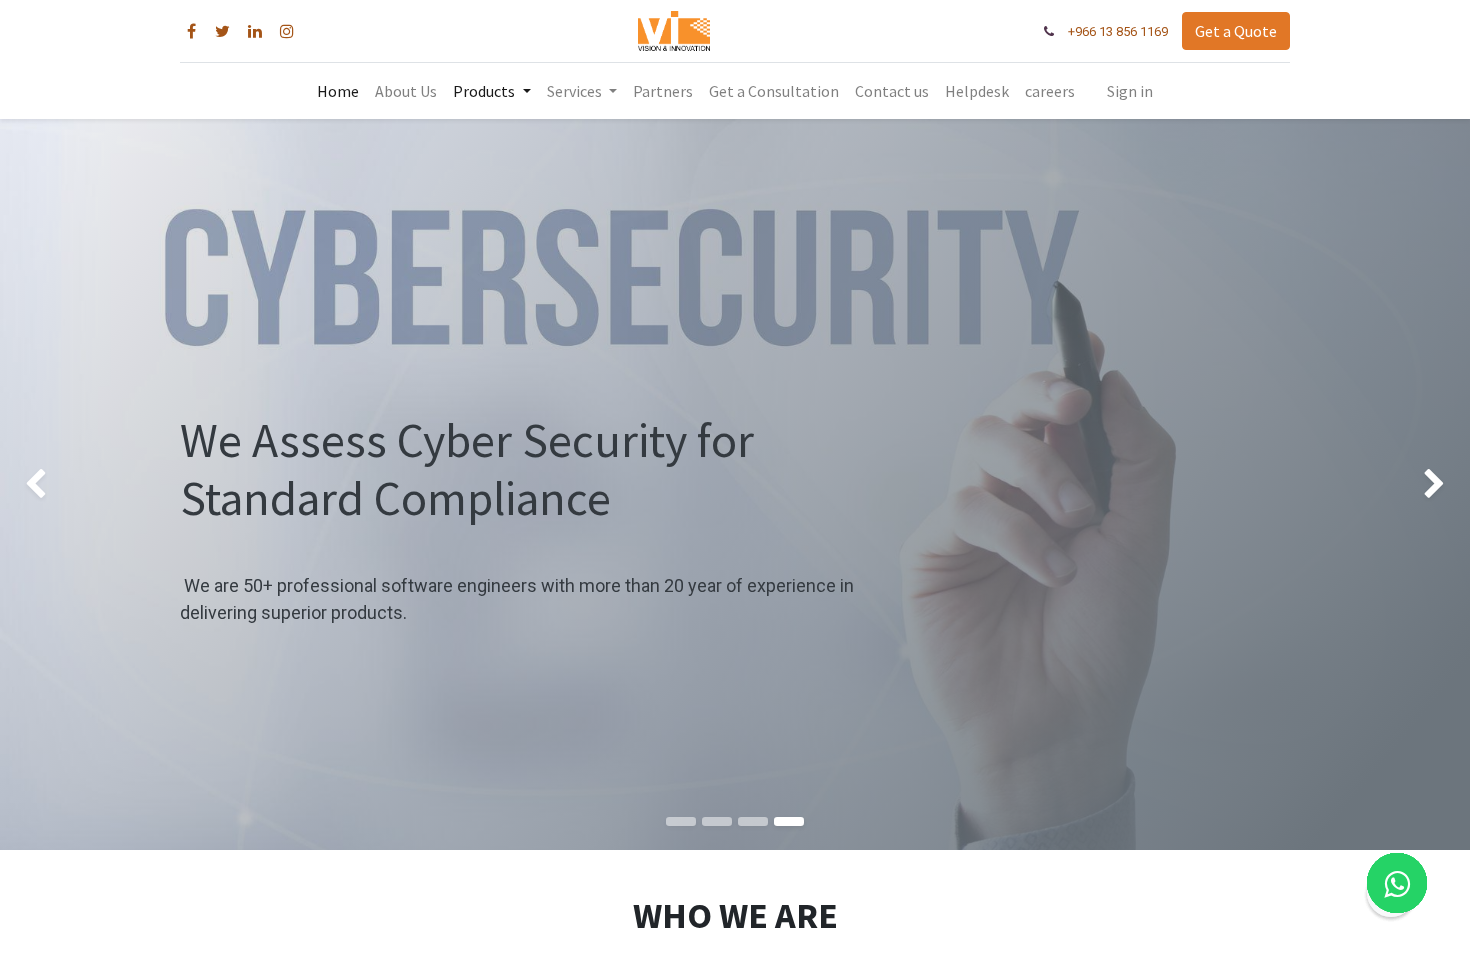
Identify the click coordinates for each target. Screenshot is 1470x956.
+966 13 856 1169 (1118, 31)
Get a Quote (1236, 31)
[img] (59, 484)
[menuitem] (338, 91)
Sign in (1130, 91)
